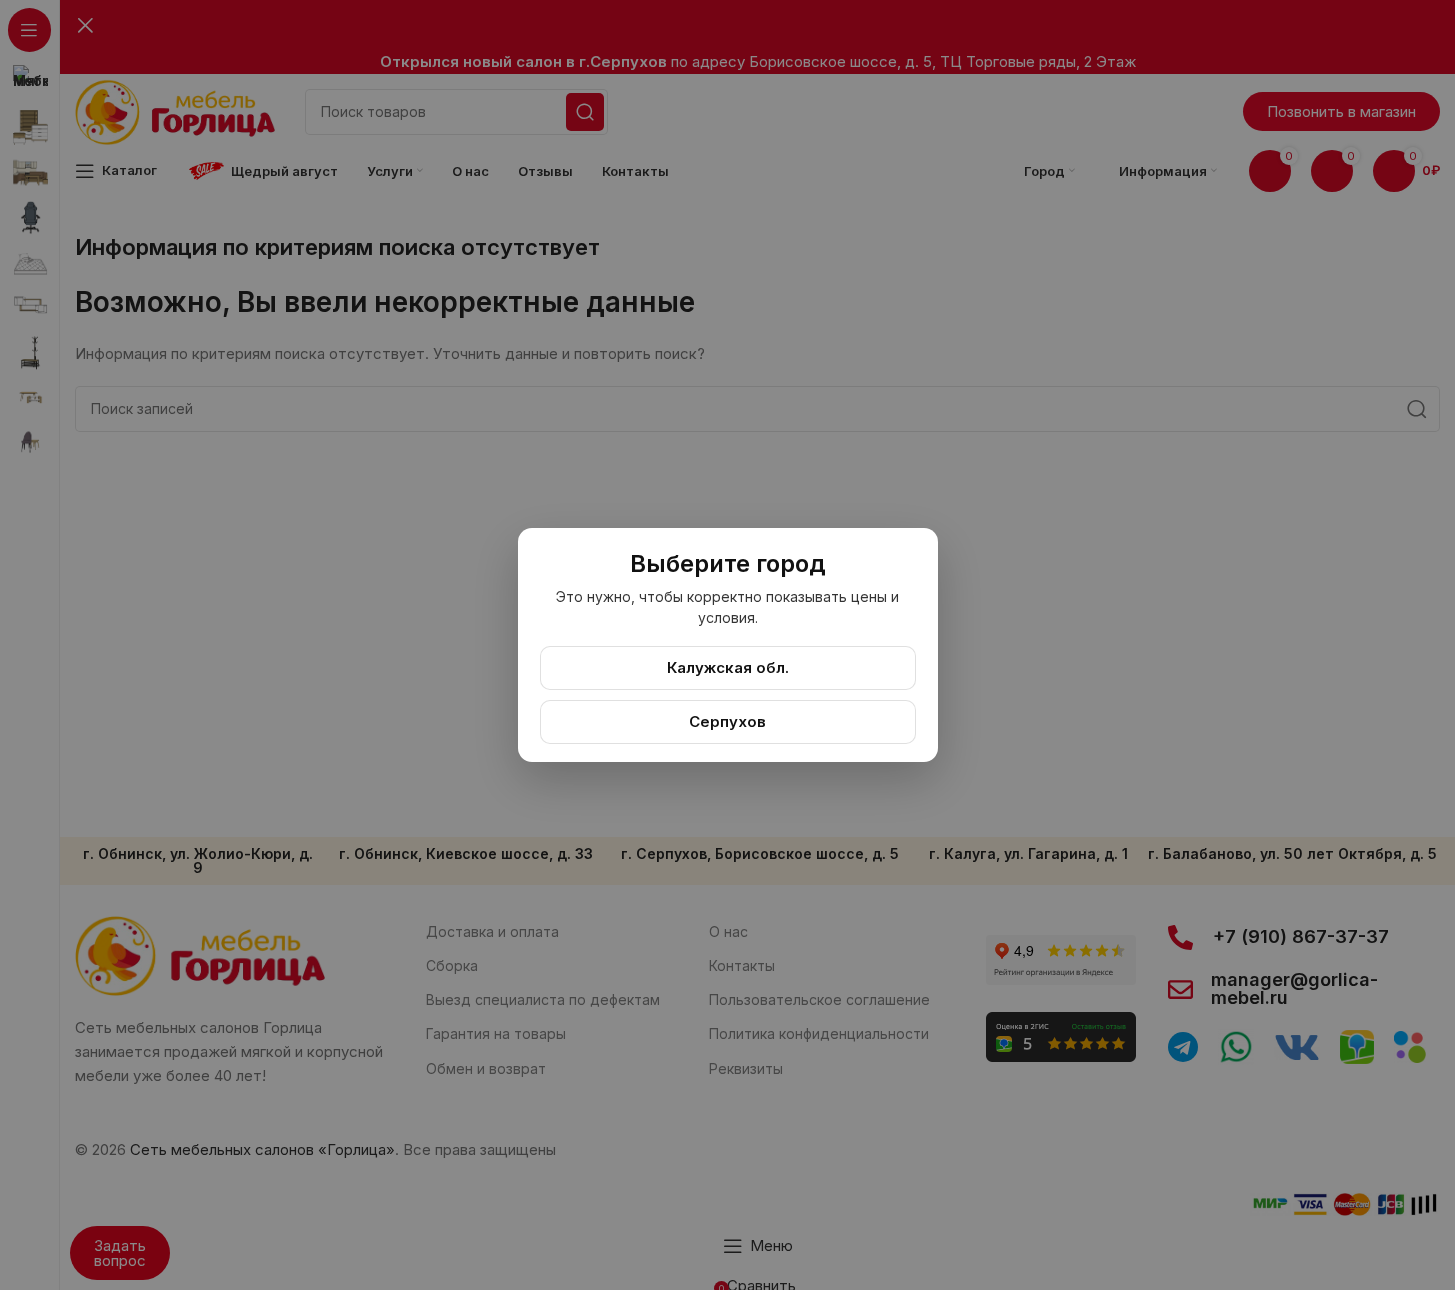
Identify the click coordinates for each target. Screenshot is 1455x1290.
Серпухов (727, 721)
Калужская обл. (728, 667)
